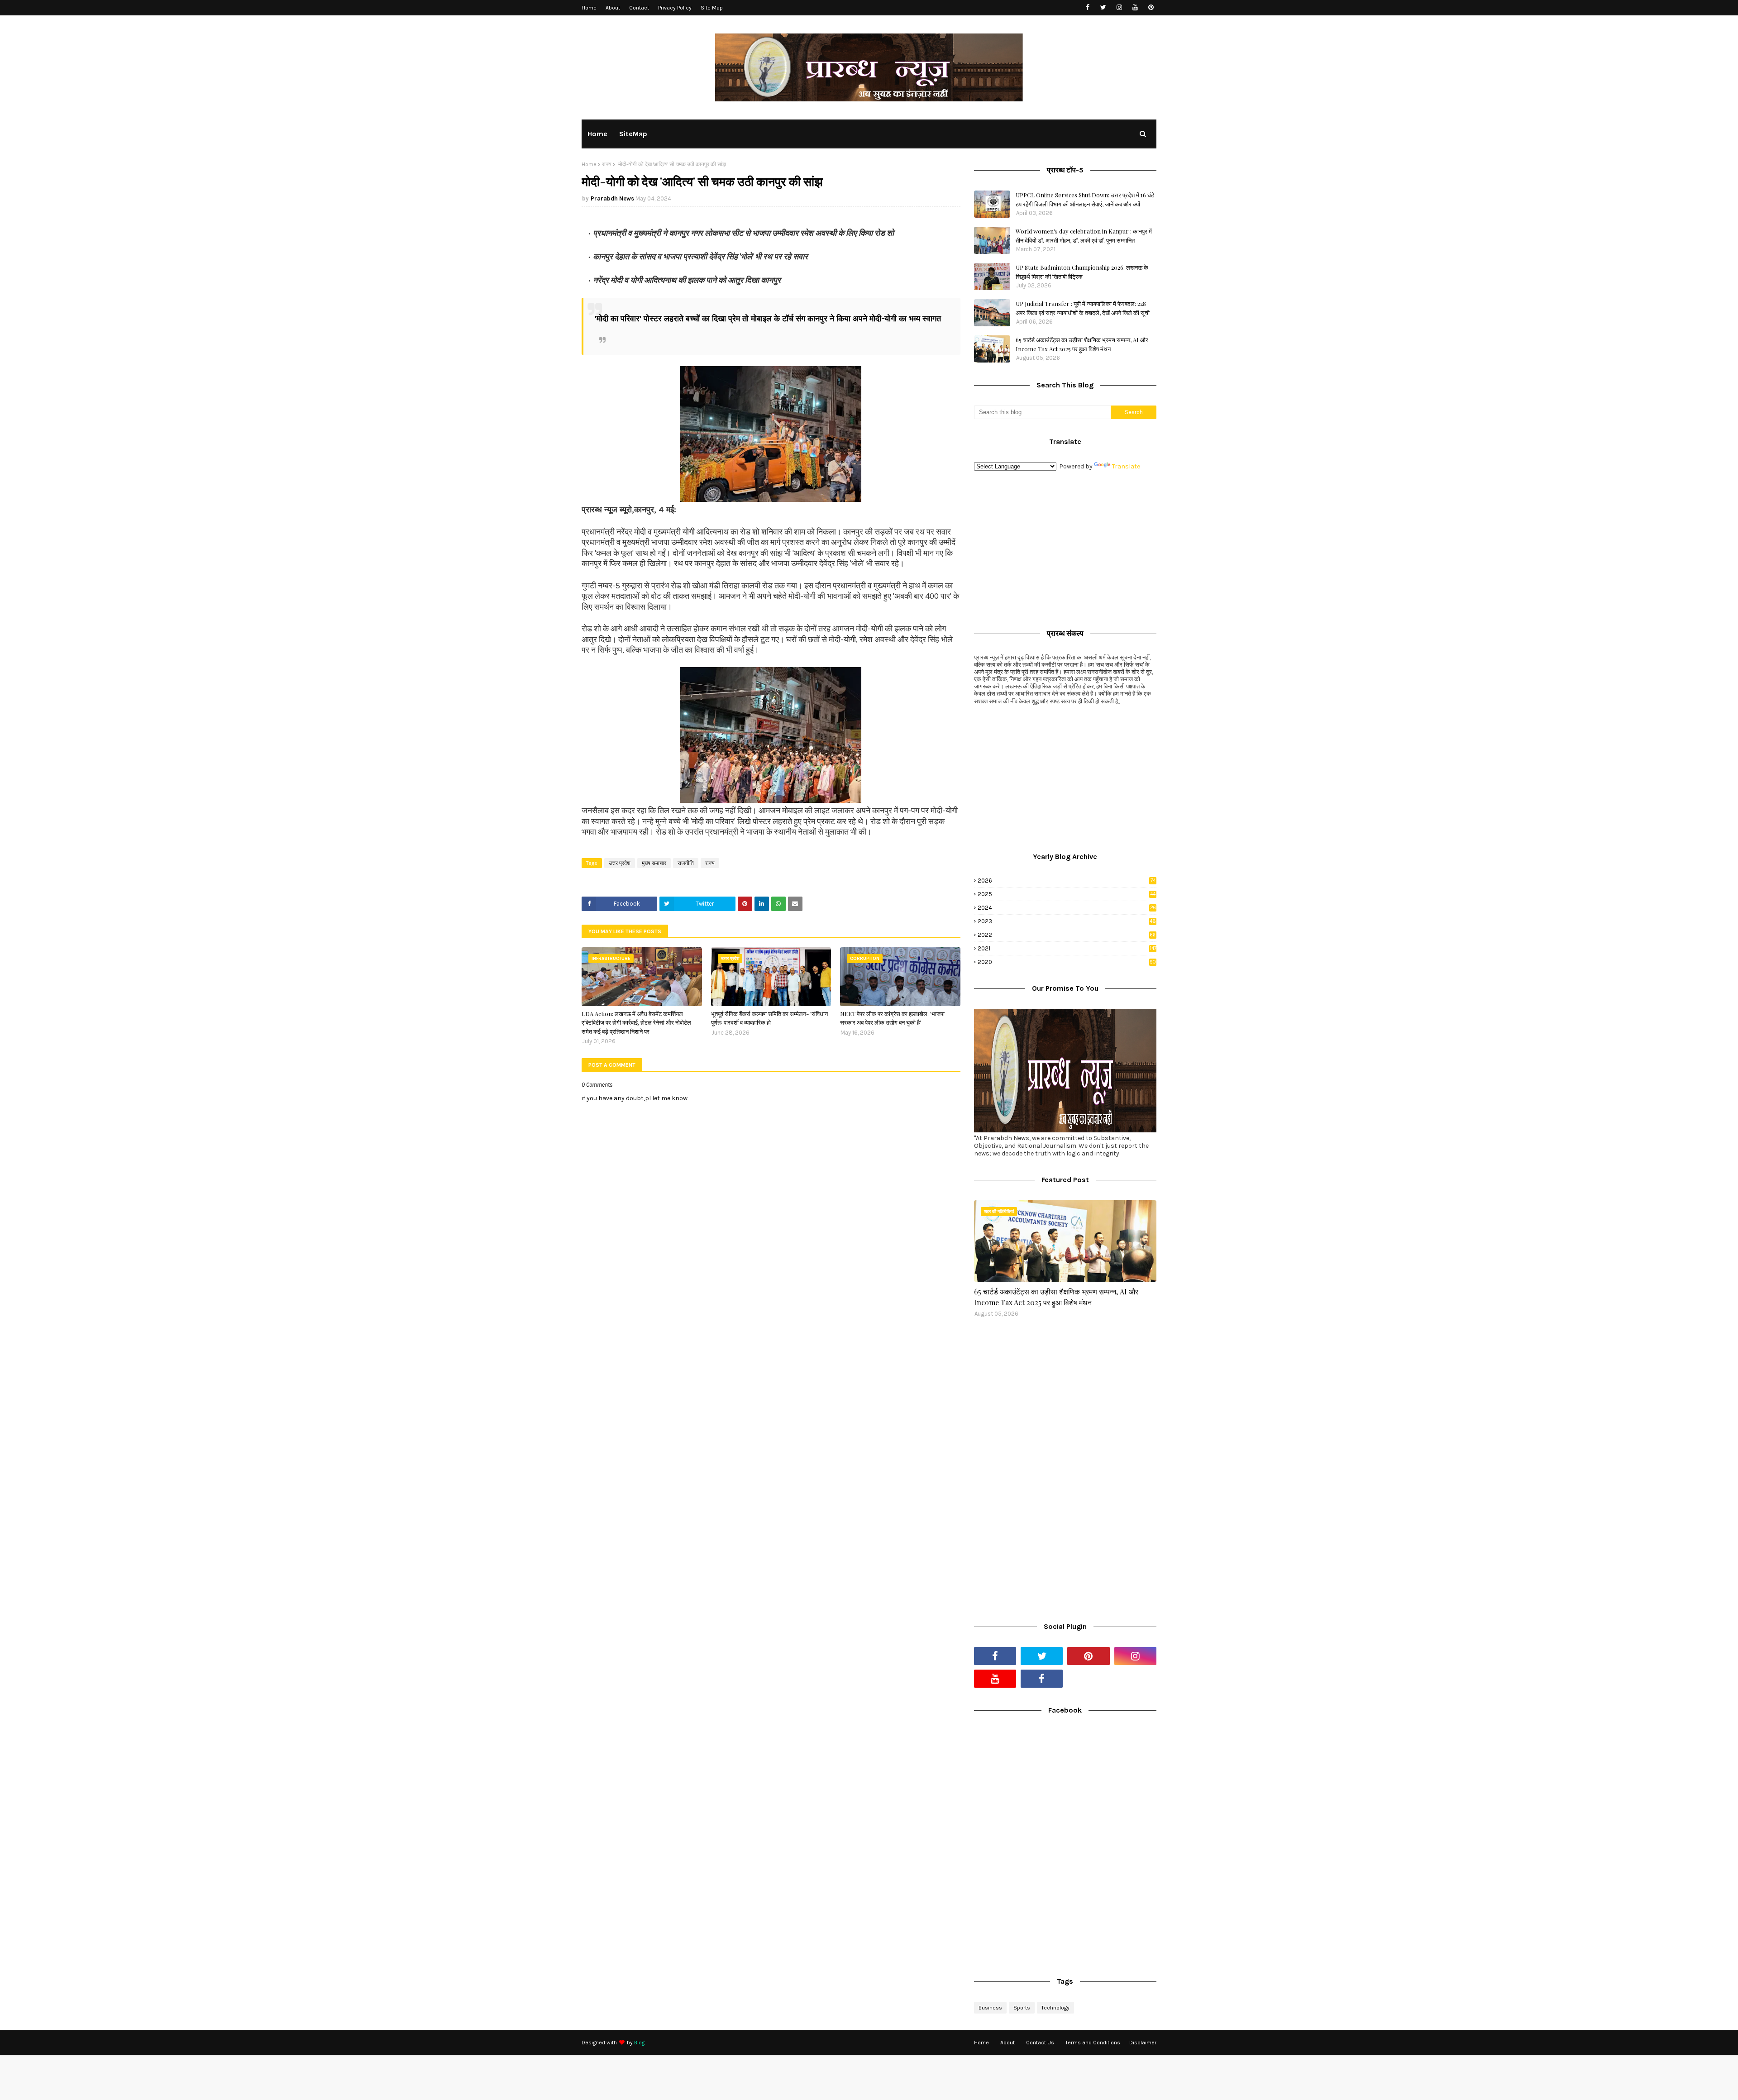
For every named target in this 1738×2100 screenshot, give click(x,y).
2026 (1067, 881)
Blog (639, 2043)
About (613, 8)
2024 (1067, 908)
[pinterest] (1151, 7)
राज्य (607, 164)
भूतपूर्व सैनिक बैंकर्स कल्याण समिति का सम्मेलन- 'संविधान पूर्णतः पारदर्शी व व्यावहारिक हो (769, 1018)
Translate (1126, 466)
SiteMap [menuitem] (633, 134)
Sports (1022, 2008)
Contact (639, 8)
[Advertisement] (1065, 548)
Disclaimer (1143, 2043)
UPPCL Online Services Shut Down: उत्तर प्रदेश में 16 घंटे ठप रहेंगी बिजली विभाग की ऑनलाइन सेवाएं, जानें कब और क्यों (1085, 199)
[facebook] (1087, 7)
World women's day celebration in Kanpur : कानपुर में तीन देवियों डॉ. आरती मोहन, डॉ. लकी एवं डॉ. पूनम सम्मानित (1084, 236)
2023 (1067, 921)
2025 (1067, 894)
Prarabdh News (612, 198)
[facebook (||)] (1042, 1679)
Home (589, 8)
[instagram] (1119, 7)
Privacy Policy (675, 8)
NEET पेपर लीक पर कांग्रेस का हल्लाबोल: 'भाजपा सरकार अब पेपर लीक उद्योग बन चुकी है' (892, 1018)
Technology (1055, 2008)
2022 (1067, 935)
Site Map (712, 8)
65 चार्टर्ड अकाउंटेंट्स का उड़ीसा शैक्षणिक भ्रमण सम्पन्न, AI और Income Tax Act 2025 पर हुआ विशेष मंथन (1082, 344)
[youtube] (1135, 7)
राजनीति (686, 863)
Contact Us (1040, 2043)
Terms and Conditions (1093, 2043)
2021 (1067, 948)
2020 (1067, 962)
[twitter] (1103, 7)
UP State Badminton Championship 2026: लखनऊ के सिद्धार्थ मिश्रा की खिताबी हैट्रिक (1082, 272)
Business (990, 2008)
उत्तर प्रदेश (620, 863)
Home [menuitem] (597, 134)
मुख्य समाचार (654, 863)
